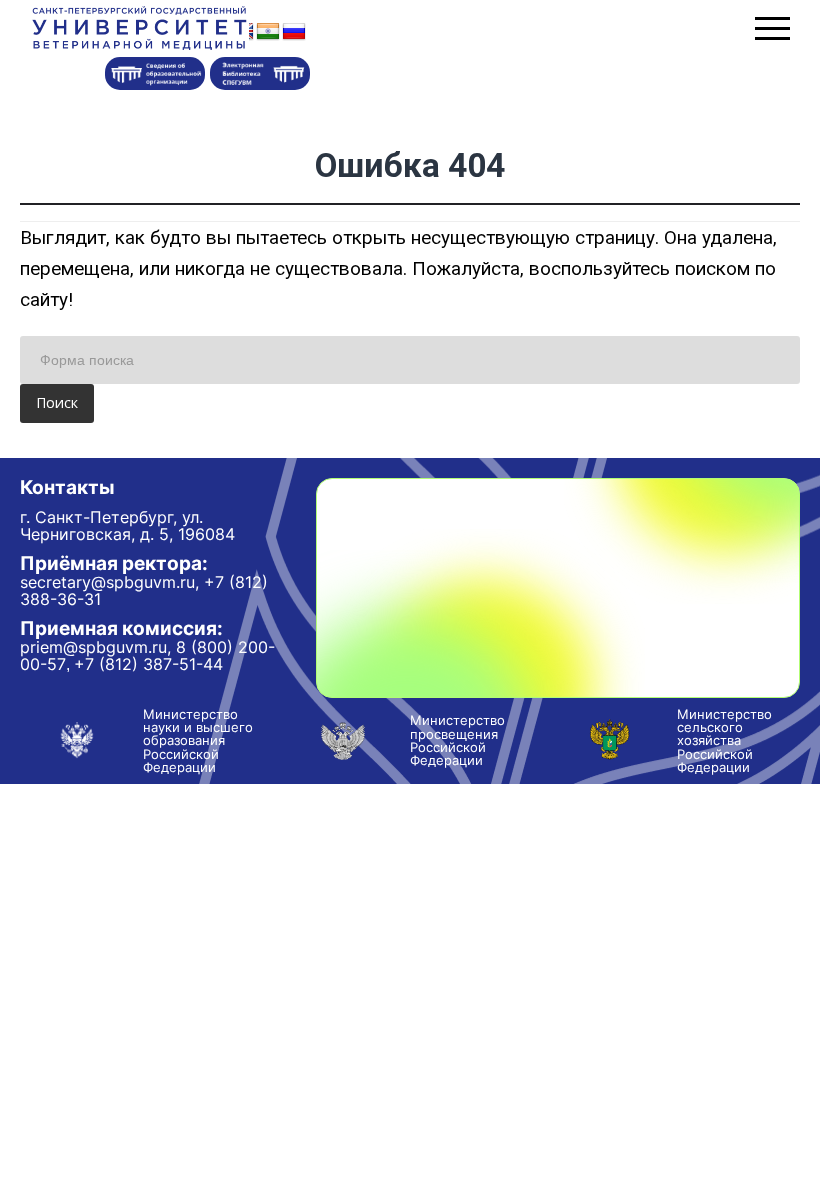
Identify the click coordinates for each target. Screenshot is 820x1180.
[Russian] (294, 32)
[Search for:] (410, 360)
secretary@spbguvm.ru (107, 582)
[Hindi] (268, 32)
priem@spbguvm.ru (93, 647)
